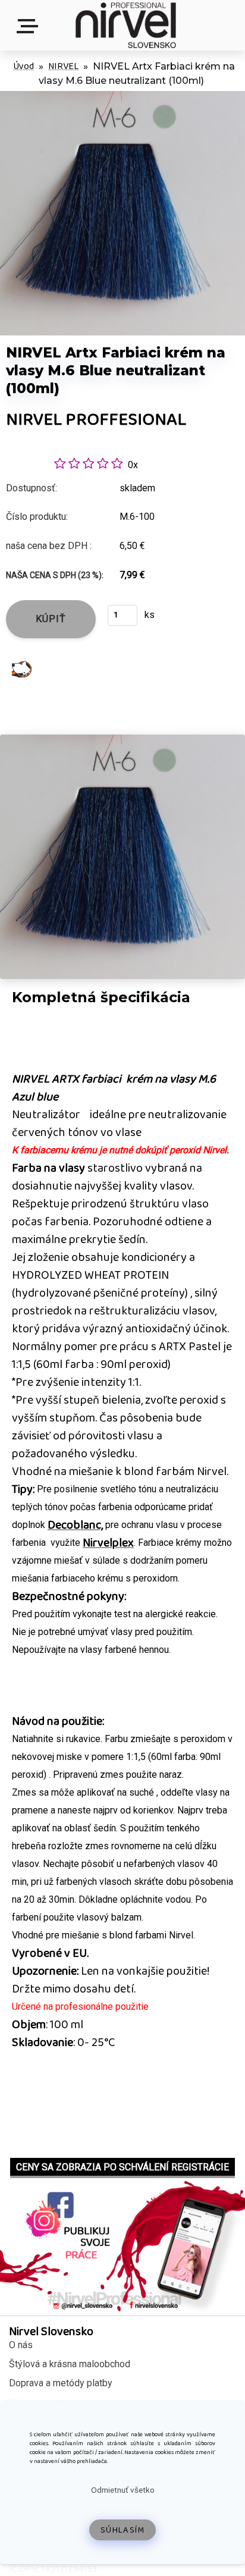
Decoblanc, (75, 1525)
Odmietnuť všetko (123, 2490)
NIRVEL (63, 66)
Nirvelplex (108, 1543)
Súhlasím (123, 2530)
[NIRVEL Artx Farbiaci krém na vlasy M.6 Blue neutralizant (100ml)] (122, 97)
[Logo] (125, 25)
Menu (30, 26)
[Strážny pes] (22, 669)
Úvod (23, 66)
